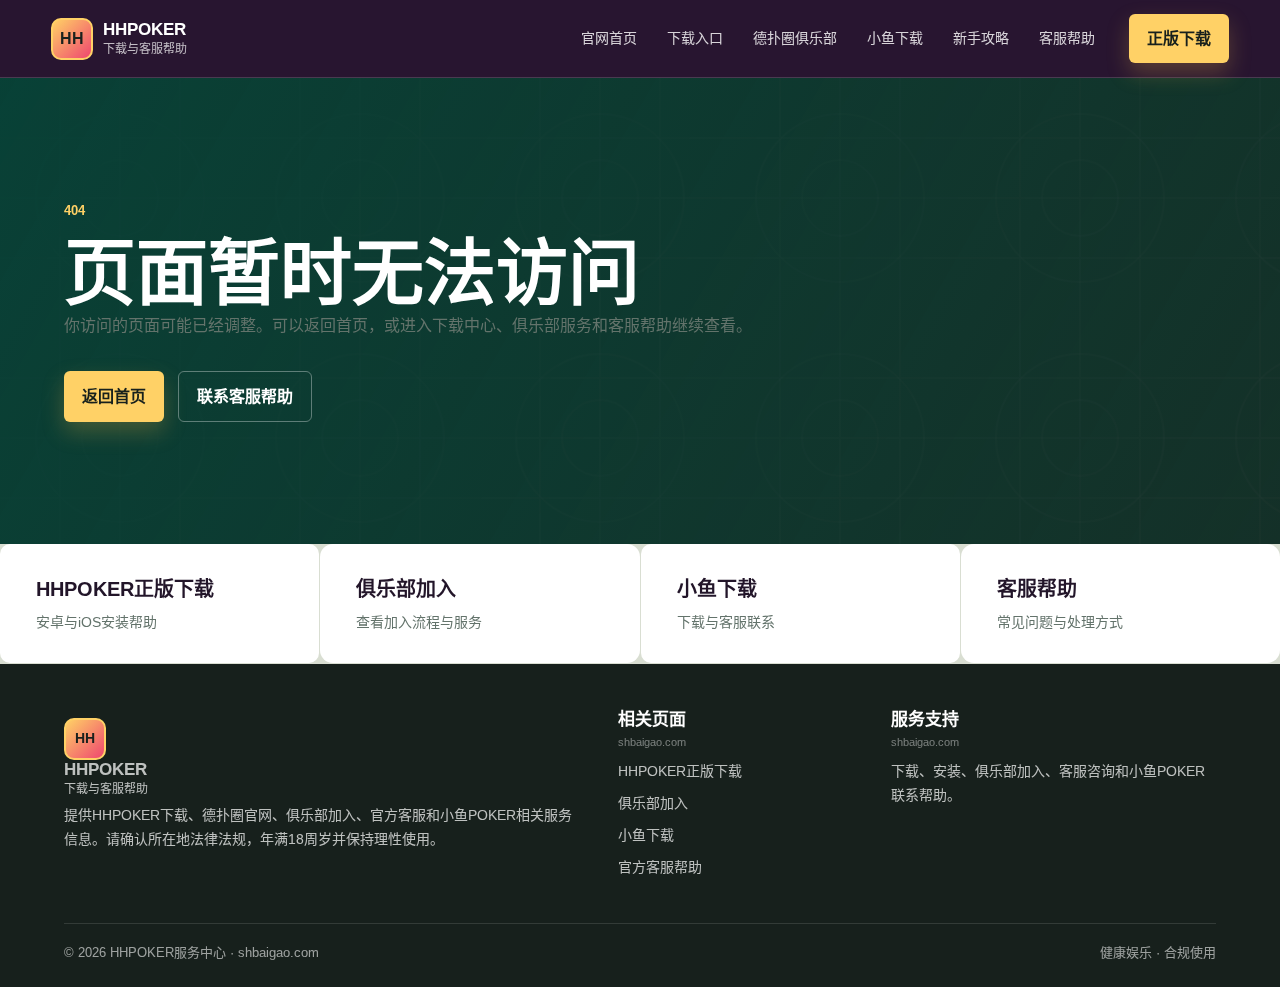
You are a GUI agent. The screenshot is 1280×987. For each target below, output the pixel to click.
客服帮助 (1067, 38)
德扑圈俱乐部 (795, 38)
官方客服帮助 (660, 867)
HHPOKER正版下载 (680, 771)
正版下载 (1179, 38)
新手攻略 (981, 38)
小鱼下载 (895, 38)
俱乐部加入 (653, 803)
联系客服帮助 (245, 396)
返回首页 (114, 396)
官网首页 (609, 38)
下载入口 (695, 38)
